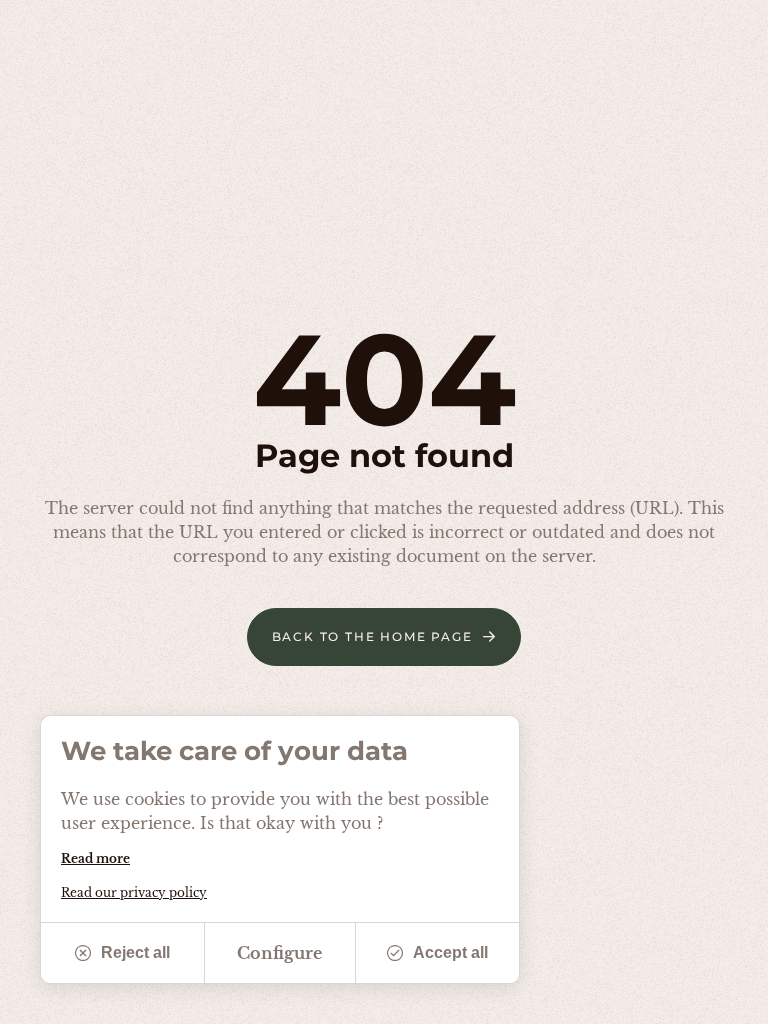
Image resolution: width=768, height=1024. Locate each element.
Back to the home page (372, 636)
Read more (95, 858)
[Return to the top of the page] (728, 999)
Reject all (135, 952)
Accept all (450, 952)
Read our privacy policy (134, 892)
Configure (279, 953)
